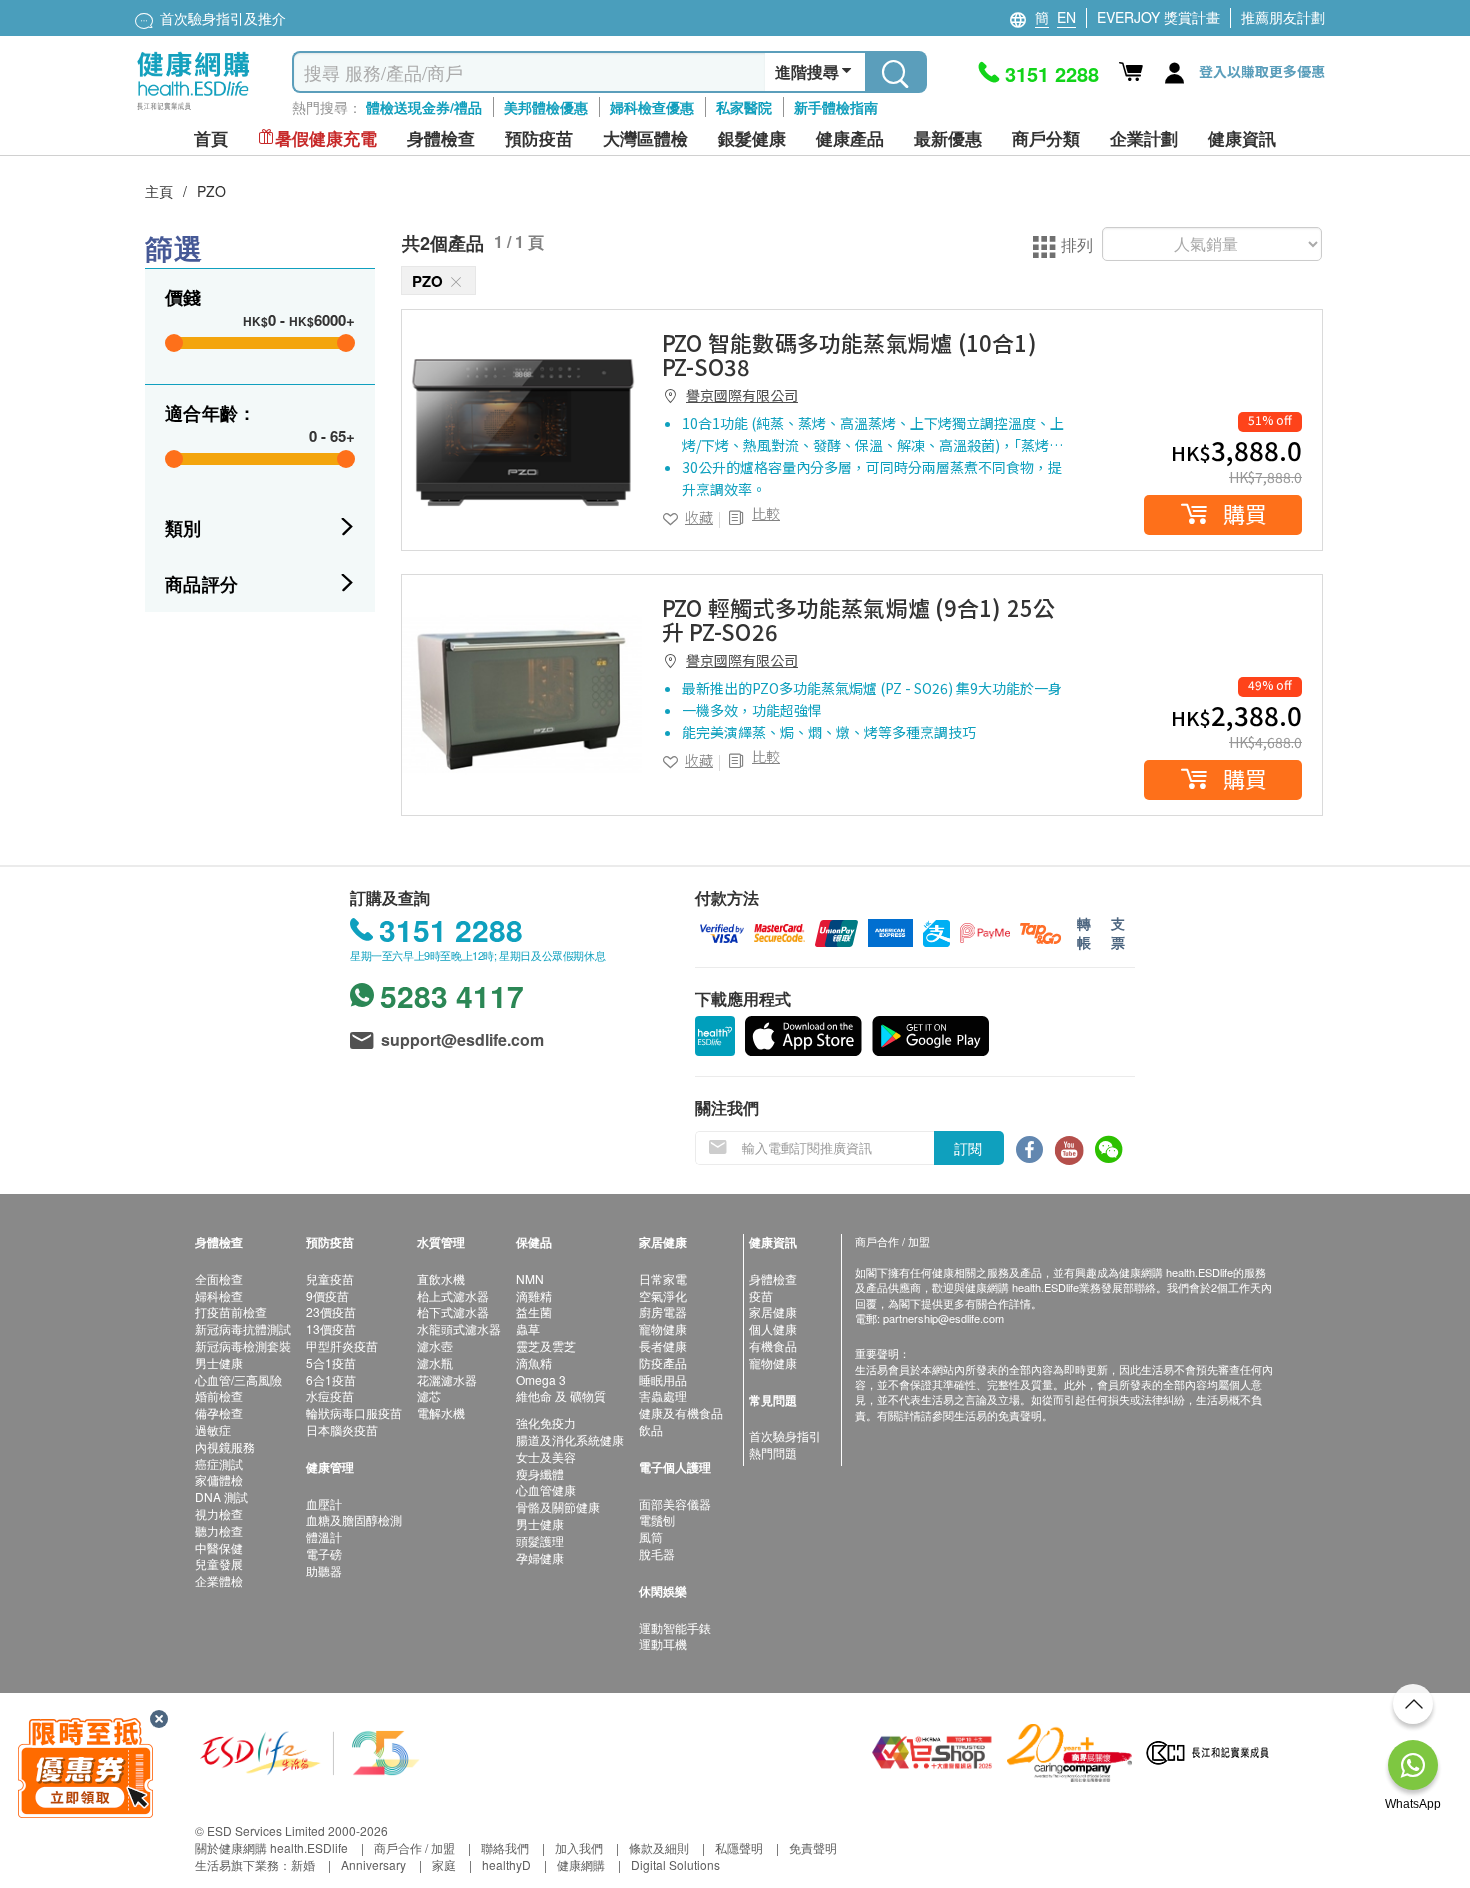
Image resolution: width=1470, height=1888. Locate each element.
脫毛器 (657, 1553)
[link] (522, 430)
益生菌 (534, 1311)
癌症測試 (219, 1463)
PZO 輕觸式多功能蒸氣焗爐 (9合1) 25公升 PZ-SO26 (858, 619)
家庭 (444, 1864)
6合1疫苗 (331, 1379)
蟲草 (528, 1328)
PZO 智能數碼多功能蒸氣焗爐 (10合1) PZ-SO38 (849, 354)
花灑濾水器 (447, 1379)
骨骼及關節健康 (558, 1506)
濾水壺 (435, 1345)
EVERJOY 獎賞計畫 (1158, 17)
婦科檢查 (219, 1295)
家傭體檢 (219, 1479)
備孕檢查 (219, 1412)
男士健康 (219, 1362)
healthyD (506, 1864)
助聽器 (324, 1570)
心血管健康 (546, 1489)
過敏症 (213, 1429)
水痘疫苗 (330, 1395)
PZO (211, 191)
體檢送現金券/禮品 (424, 107)
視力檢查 (219, 1513)
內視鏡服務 (225, 1446)
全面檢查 (219, 1278)
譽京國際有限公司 (742, 395)
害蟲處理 (663, 1395)
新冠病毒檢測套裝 (243, 1345)
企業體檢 (219, 1580)
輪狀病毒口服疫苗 (354, 1412)
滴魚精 (534, 1362)
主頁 (159, 191)
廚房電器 (663, 1311)
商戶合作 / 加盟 (414, 1847)
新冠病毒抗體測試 (243, 1328)
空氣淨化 (663, 1295)
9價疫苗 (327, 1295)
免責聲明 (813, 1847)
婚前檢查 (219, 1395)
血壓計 (324, 1503)
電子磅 (324, 1553)
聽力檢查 (219, 1530)
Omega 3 (541, 1379)
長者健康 (663, 1345)
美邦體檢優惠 (546, 107)
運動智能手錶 (675, 1627)
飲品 (651, 1429)
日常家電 (663, 1278)
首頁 (211, 138)
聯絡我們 (505, 1847)
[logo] (193, 110)
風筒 (651, 1536)
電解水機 (441, 1412)
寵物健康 (663, 1328)
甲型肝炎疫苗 (342, 1345)
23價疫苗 (331, 1311)
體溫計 (324, 1536)
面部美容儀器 (675, 1503)
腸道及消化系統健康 (570, 1439)
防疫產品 (663, 1362)
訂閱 (968, 1148)
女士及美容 (546, 1456)
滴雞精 (534, 1295)
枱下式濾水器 (453, 1311)
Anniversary (373, 1864)
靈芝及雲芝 (546, 1345)
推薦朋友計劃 (1283, 17)
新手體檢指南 (836, 107)
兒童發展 (219, 1563)
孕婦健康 (540, 1557)
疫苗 (761, 1295)
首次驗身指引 (785, 1435)
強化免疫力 (546, 1422)
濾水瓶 (435, 1362)
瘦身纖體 (540, 1473)
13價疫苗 (331, 1328)
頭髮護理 (540, 1540)
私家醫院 (744, 107)
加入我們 (579, 1847)
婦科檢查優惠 (652, 107)
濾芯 (429, 1395)
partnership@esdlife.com (943, 1318)
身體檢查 (773, 1278)
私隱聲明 (739, 1847)
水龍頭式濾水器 (459, 1328)
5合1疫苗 (331, 1362)
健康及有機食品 (681, 1412)
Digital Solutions (675, 1864)
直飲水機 (441, 1278)
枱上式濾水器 (453, 1295)
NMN (530, 1278)
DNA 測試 (221, 1496)
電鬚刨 (657, 1519)
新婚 (303, 1864)
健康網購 (581, 1864)
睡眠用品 (663, 1379)
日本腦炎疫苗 (342, 1429)
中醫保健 (219, 1547)
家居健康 (773, 1311)
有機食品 (773, 1345)
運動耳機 (663, 1643)
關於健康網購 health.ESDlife (271, 1847)
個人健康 (773, 1328)
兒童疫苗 (330, 1278)
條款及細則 (659, 1847)
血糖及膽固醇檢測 (354, 1519)
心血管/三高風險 (238, 1379)
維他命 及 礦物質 (561, 1395)
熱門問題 (773, 1452)
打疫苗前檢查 (231, 1311)
